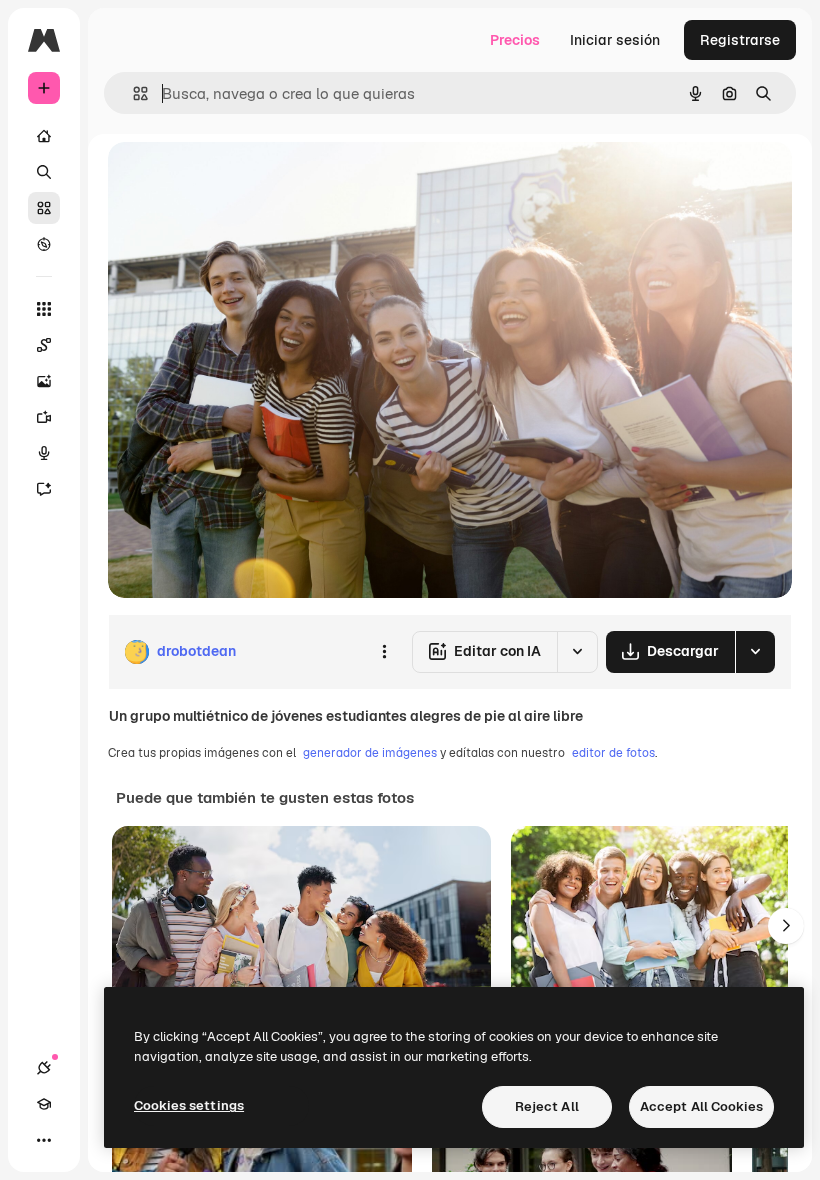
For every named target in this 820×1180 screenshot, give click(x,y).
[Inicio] (44, 136)
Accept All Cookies (701, 1106)
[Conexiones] (44, 1068)
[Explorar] (44, 244)
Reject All (547, 1106)
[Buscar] (44, 172)
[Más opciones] (384, 652)
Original (236, 179)
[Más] (44, 1140)
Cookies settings (189, 1105)
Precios (515, 40)
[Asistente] (44, 489)
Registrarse (740, 40)
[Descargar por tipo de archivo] (755, 652)
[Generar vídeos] (44, 417)
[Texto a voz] (44, 453)
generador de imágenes (370, 753)
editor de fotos (613, 753)
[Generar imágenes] (44, 381)
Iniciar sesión (615, 40)
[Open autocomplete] (132, 93)
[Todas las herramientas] (44, 309)
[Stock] (44, 208)
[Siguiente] (786, 926)
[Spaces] (44, 345)
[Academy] (44, 1104)
